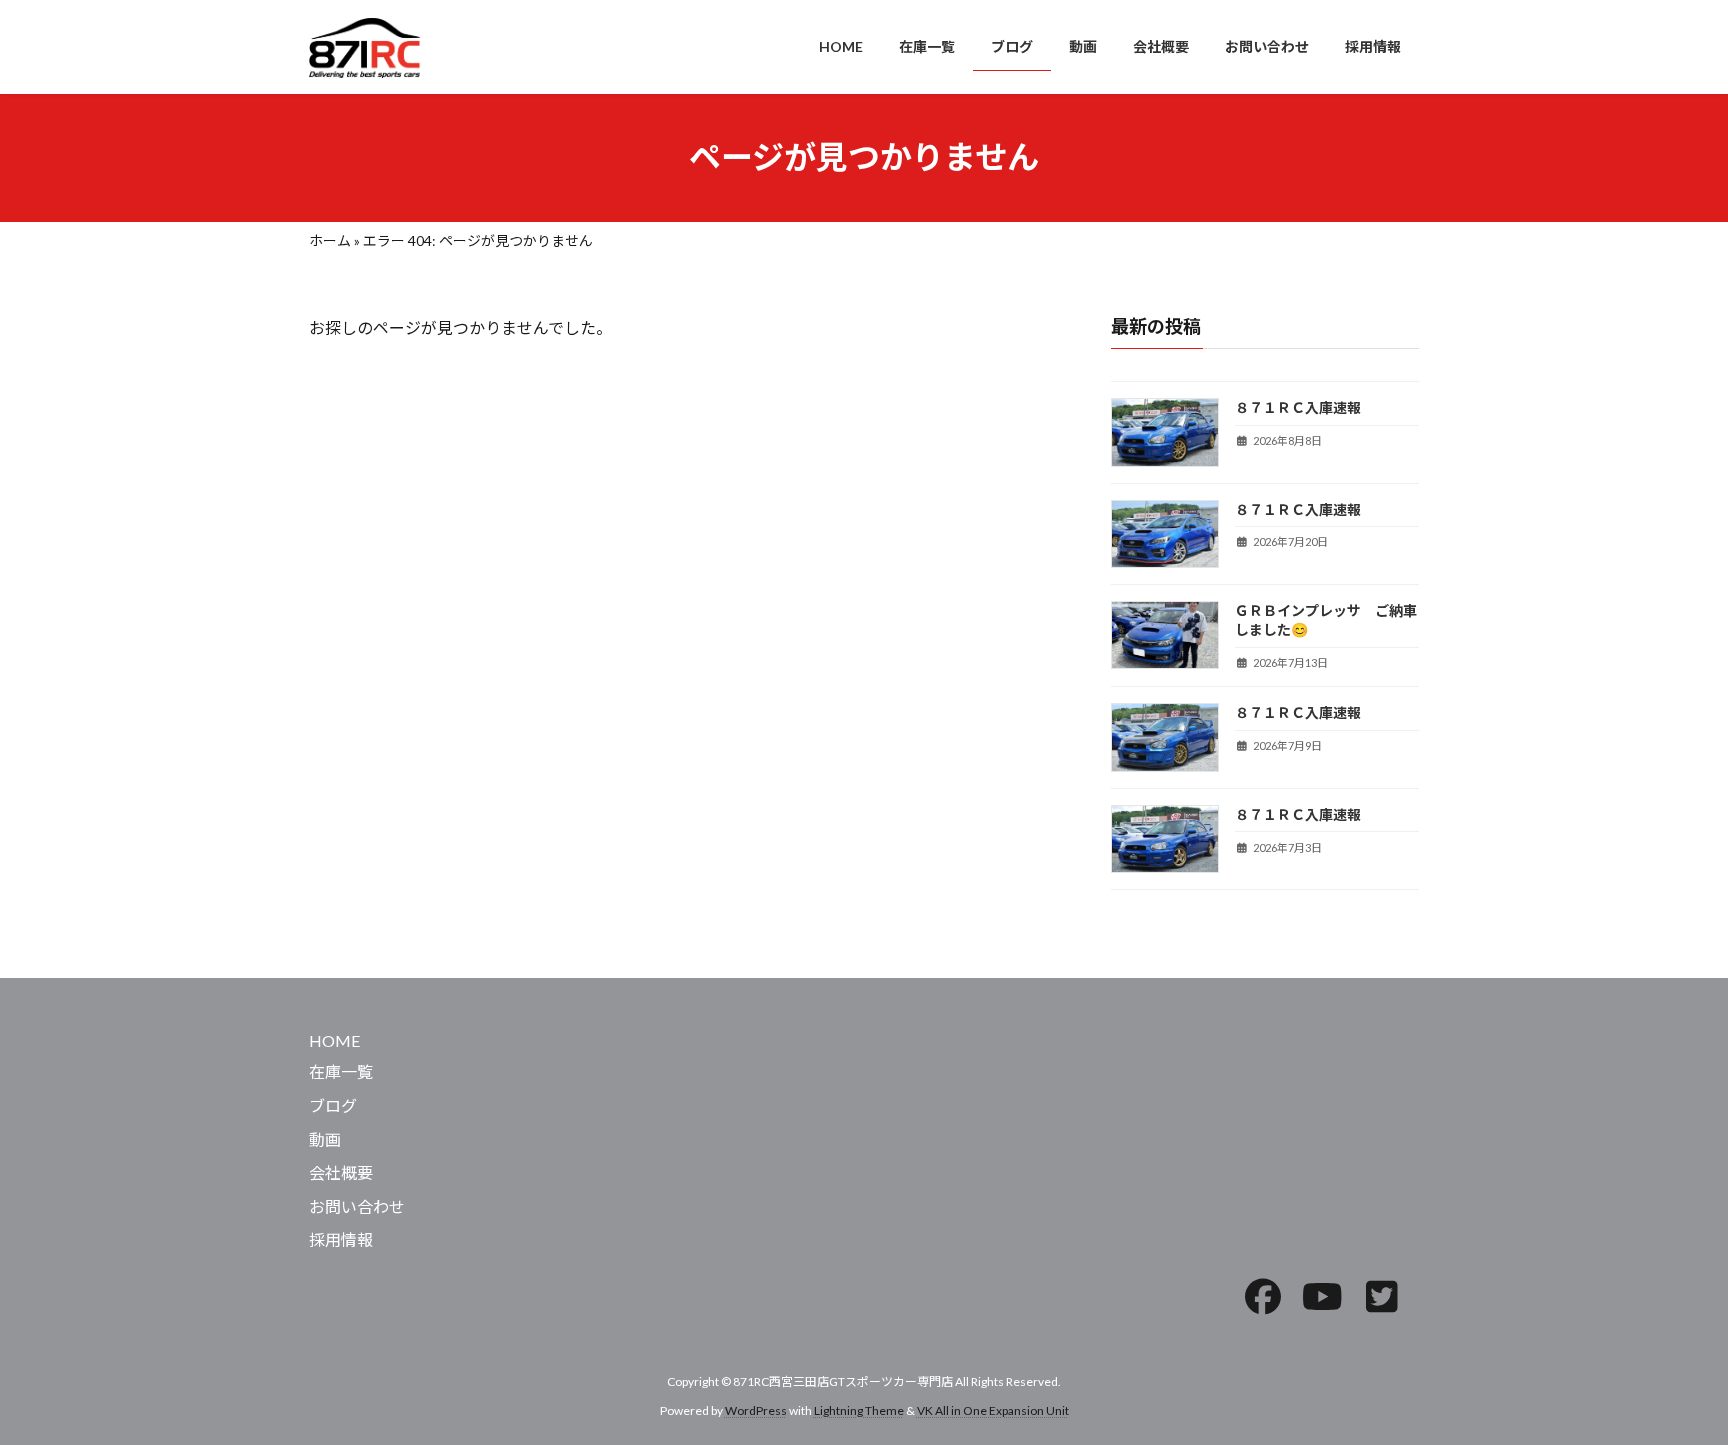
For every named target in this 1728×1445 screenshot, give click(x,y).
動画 (325, 1138)
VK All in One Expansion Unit (993, 1409)
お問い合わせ (357, 1205)
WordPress (756, 1409)
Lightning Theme (859, 1409)
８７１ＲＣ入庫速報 (1298, 407)
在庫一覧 (341, 1071)
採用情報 (341, 1239)
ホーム (330, 240)
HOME (334, 1039)
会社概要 (341, 1172)
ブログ (333, 1105)
